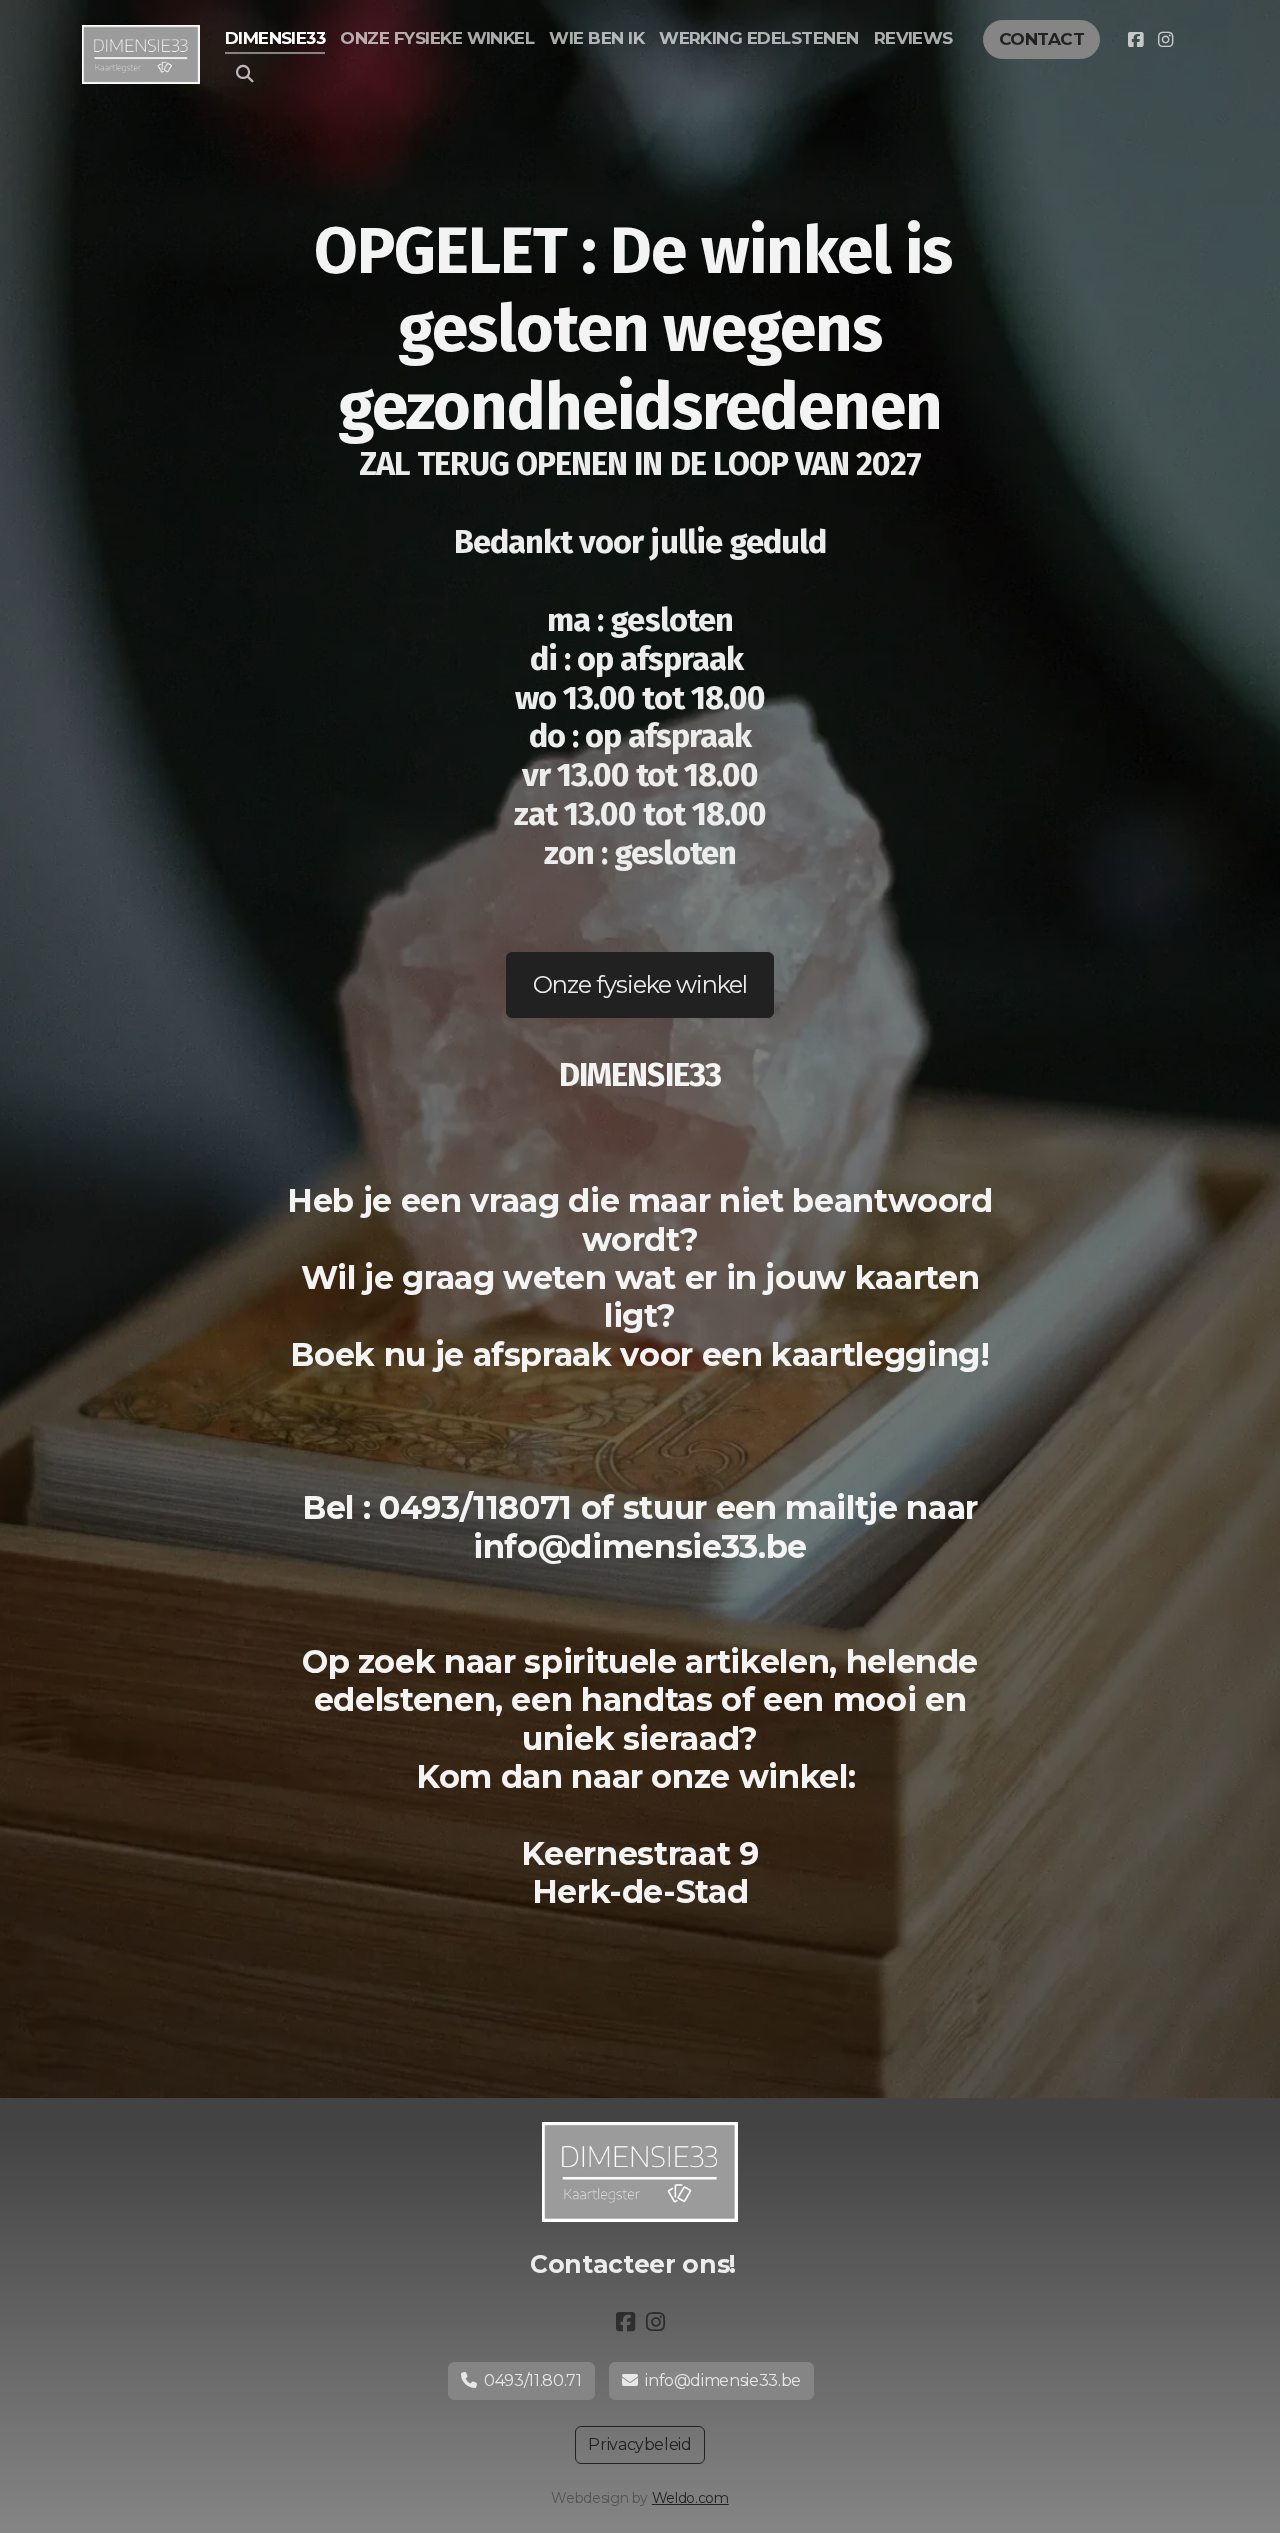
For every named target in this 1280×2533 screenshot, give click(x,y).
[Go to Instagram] (1165, 40)
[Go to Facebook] (1135, 40)
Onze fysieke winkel (640, 984)
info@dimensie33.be (723, 2380)
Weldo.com (690, 2498)
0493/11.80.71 (532, 2380)
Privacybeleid (639, 2444)
